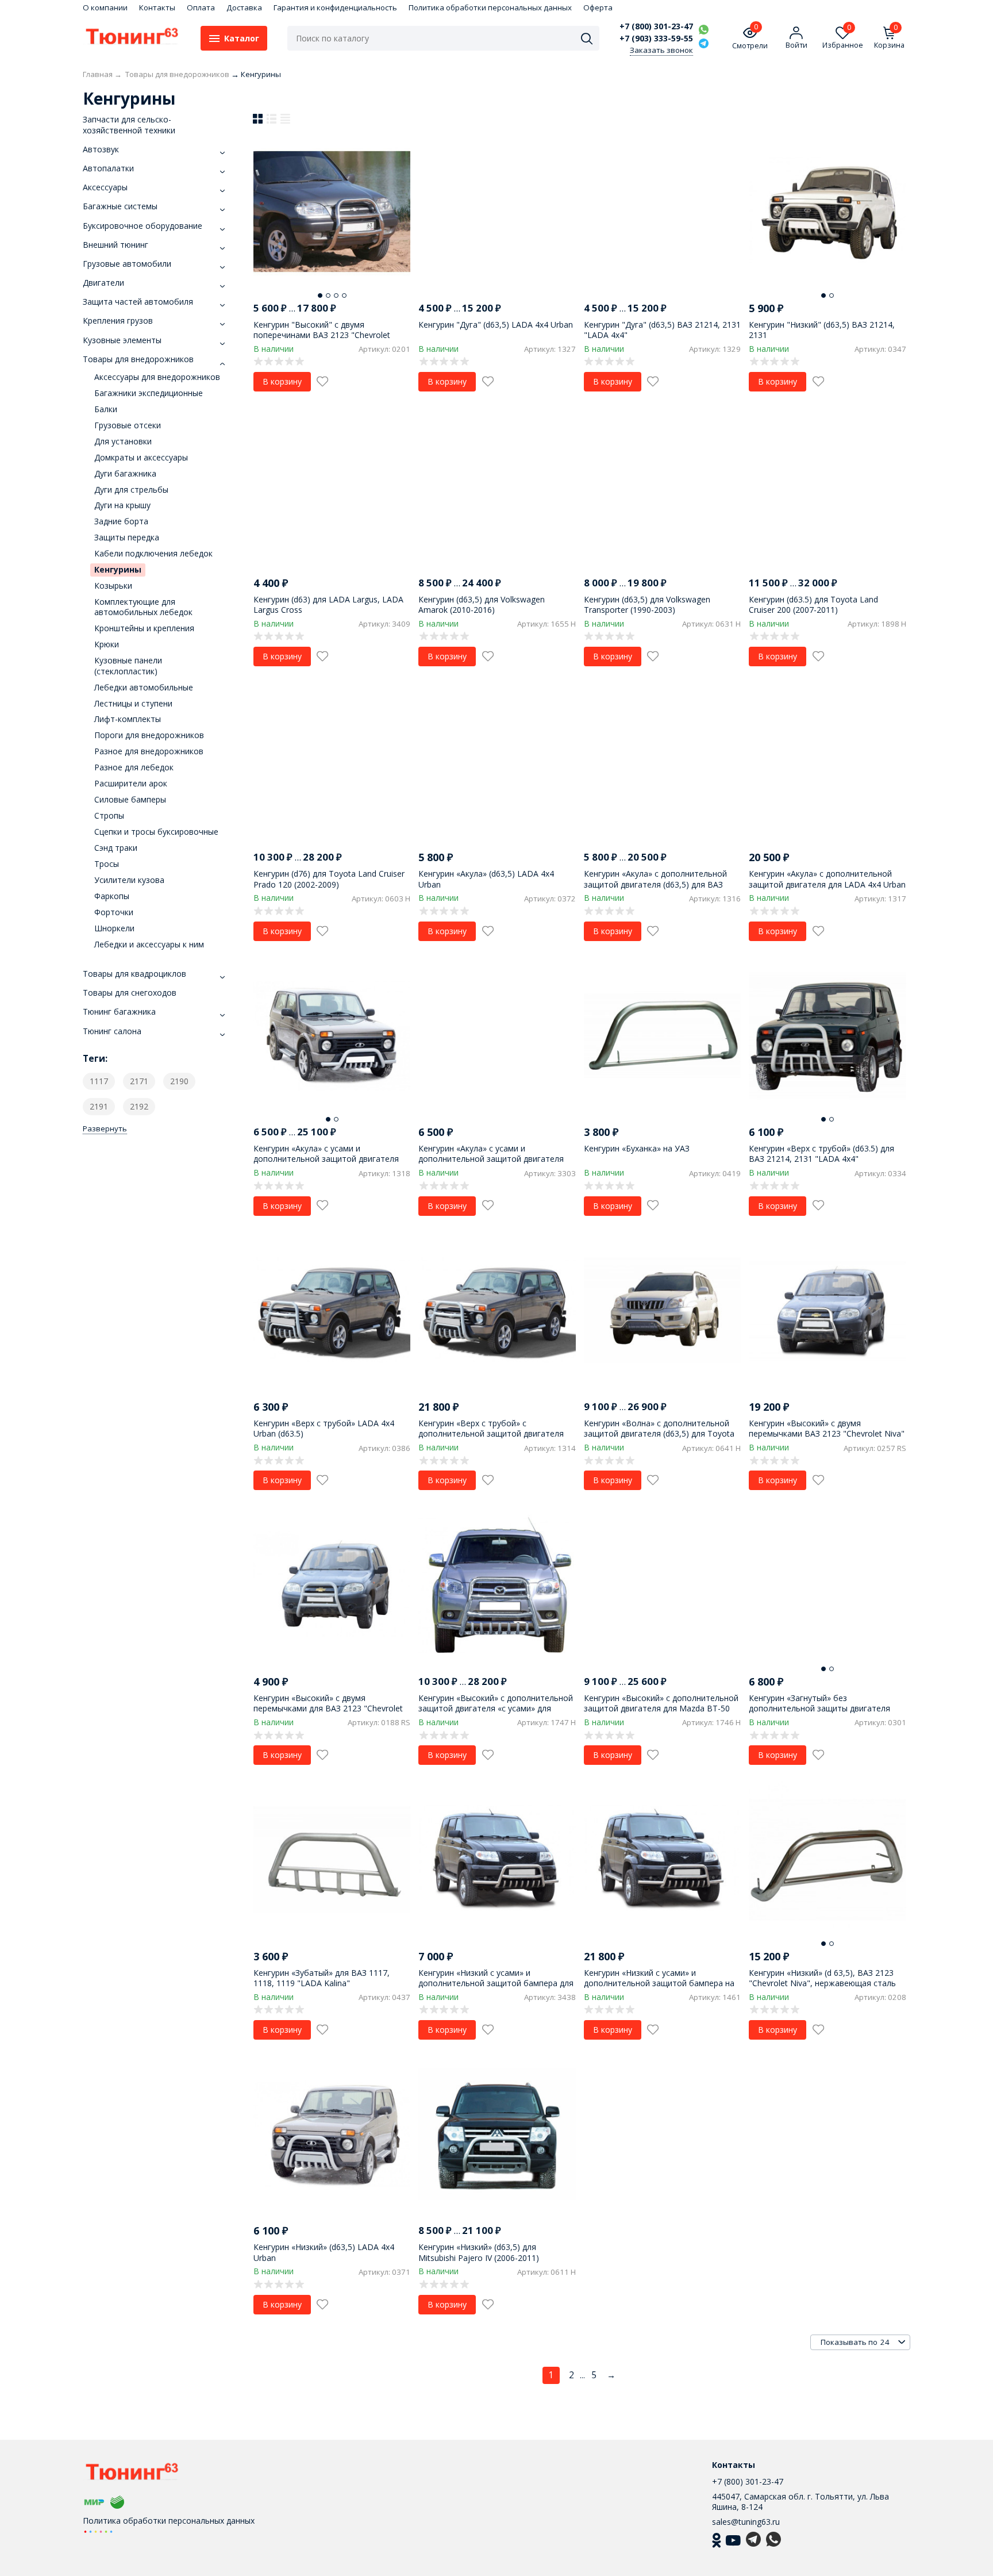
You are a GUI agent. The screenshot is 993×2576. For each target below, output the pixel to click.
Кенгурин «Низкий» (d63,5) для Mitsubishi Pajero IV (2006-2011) (479, 2252)
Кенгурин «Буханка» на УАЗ (637, 1148)
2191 (99, 1106)
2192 (139, 1106)
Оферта (598, 7)
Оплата (201, 7)
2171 (139, 1081)
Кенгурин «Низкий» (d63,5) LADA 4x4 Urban (324, 2252)
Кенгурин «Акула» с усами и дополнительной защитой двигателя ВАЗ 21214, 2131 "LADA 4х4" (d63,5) (491, 1159)
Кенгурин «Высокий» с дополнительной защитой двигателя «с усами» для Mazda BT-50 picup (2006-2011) (496, 1708)
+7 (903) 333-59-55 (656, 39)
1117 (99, 1081)
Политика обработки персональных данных (490, 7)
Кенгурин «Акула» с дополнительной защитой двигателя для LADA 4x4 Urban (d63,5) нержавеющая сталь (827, 884)
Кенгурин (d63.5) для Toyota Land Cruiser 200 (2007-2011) (813, 604)
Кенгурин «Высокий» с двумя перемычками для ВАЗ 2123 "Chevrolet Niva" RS (328, 1708)
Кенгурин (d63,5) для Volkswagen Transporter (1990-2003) (647, 604)
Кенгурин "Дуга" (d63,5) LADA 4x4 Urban (496, 325)
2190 (179, 1081)
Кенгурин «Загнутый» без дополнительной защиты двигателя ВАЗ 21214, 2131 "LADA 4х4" (819, 1708)
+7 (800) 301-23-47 (656, 26)
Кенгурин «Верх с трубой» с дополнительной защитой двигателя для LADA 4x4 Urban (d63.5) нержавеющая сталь (491, 1439)
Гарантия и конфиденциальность (335, 7)
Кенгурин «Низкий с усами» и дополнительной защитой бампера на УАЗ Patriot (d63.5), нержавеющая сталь (662, 1983)
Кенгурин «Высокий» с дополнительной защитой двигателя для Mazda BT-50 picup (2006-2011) (661, 1708)
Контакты (157, 7)
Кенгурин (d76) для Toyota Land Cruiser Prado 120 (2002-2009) (329, 879)
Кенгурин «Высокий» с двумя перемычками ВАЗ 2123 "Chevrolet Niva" (827, 1428)
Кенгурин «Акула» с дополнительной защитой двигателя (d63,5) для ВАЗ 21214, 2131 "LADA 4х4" (655, 884)
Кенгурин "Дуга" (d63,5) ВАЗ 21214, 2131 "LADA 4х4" (662, 330)
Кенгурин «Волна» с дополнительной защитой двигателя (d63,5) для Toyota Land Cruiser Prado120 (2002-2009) (659, 1433)
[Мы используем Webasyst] (98, 2531)
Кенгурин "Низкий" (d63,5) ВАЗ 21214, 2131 (822, 330)
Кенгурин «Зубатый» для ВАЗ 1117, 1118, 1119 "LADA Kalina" (322, 1978)
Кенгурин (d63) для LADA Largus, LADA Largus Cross (328, 604)
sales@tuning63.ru (746, 2522)
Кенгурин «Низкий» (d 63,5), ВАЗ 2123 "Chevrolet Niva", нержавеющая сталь (822, 1978)
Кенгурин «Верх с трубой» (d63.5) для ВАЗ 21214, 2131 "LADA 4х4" (821, 1153)
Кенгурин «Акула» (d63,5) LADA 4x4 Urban (486, 879)
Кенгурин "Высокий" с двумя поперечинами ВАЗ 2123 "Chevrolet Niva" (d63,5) (322, 335)
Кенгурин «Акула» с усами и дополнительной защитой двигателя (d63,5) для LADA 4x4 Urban (326, 1159)
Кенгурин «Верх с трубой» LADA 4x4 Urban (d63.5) (324, 1428)
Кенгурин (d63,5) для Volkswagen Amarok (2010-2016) (482, 604)
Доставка (244, 7)
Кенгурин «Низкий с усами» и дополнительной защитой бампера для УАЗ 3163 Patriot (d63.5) (496, 1983)
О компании (105, 7)
